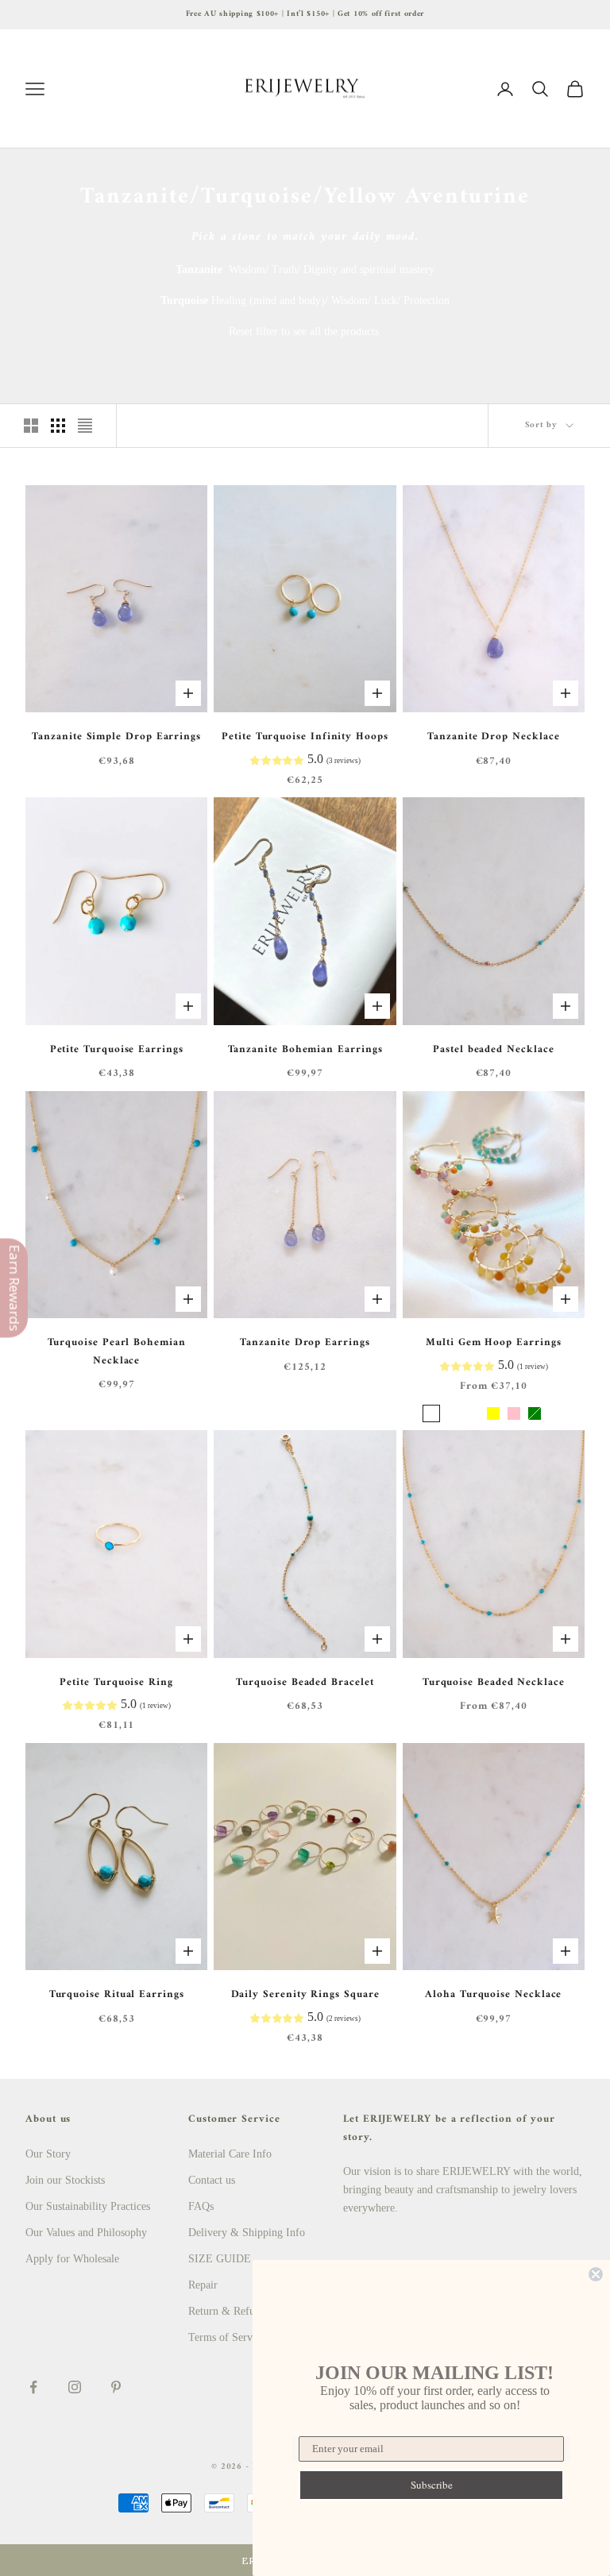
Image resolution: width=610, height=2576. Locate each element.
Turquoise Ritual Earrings (117, 1995)
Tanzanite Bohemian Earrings (305, 1050)
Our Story (48, 2154)
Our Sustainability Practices (88, 2206)
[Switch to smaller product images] (58, 426)
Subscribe (432, 2485)
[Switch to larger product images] (31, 426)
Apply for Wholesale (72, 2259)
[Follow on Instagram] (75, 2387)
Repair (203, 2285)
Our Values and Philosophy (86, 2233)
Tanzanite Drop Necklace (493, 737)
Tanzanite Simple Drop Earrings (116, 737)
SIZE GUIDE (220, 2259)
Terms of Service (227, 2337)
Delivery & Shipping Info (247, 2233)
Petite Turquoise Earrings (117, 1050)
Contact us (212, 2180)
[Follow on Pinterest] (116, 2387)
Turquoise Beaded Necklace (494, 1683)
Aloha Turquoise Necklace (493, 1995)
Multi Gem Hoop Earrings (493, 1343)
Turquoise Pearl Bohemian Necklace (117, 1352)
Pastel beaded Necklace (493, 1050)
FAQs (201, 2206)
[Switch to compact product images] (85, 426)
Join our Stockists (65, 2180)
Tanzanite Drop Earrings (305, 1343)
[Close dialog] (596, 2274)
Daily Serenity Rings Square (305, 1995)
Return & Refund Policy (243, 2311)
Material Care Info (230, 2154)
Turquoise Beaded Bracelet (305, 1683)
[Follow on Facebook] (33, 2387)
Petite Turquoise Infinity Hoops (305, 737)
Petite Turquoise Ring (116, 1683)
